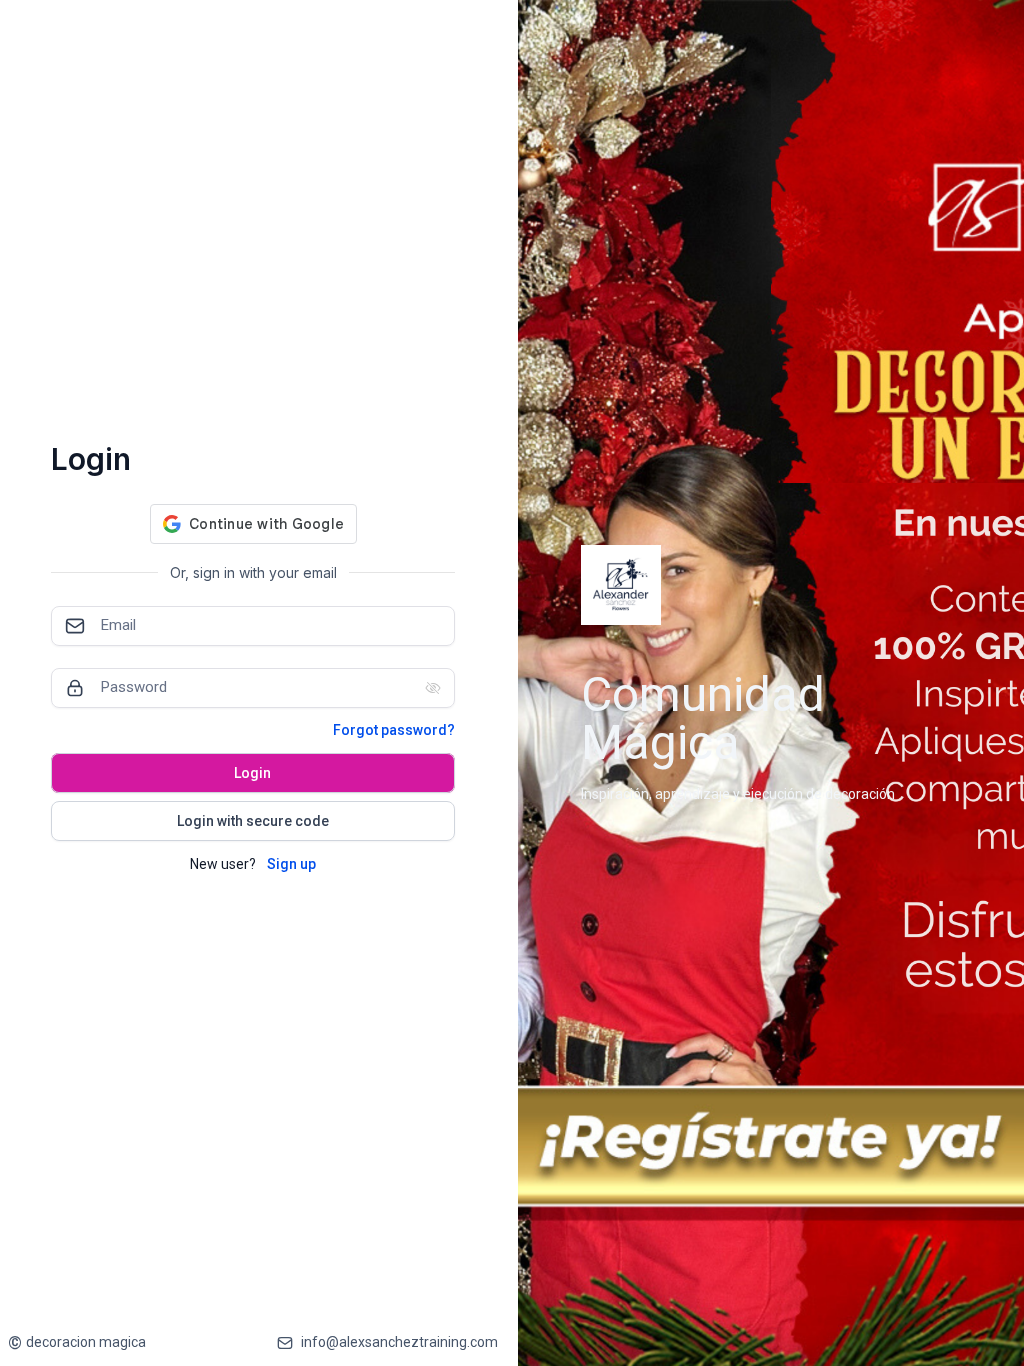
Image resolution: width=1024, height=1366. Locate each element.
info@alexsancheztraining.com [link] (399, 1342)
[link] (77, 1342)
